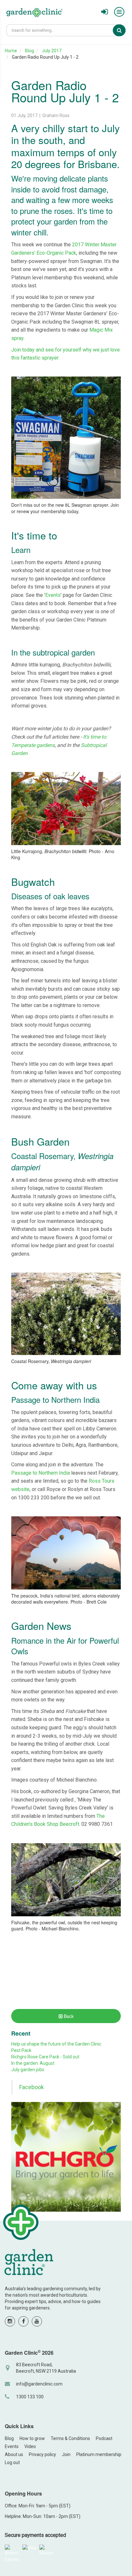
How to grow (32, 2438)
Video (30, 2446)
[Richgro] (66, 2157)
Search (124, 30)
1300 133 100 (30, 2397)
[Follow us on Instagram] (10, 2321)
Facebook (32, 2087)
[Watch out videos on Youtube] (37, 2321)
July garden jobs (28, 2070)
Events (53, 595)
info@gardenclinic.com (39, 2384)
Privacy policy (42, 2454)
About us (14, 2454)
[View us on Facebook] (23, 2321)
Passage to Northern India (41, 1473)
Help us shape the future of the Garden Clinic (56, 2044)
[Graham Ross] (34, 13)
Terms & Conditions (70, 2438)
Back (68, 2016)
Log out (12, 2462)
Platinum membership (99, 2454)
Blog (29, 51)
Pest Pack (21, 2050)
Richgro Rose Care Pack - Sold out (45, 2057)
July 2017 (52, 51)
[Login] (105, 12)
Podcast (104, 2438)
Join (66, 2454)
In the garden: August (33, 2063)
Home (11, 51)
